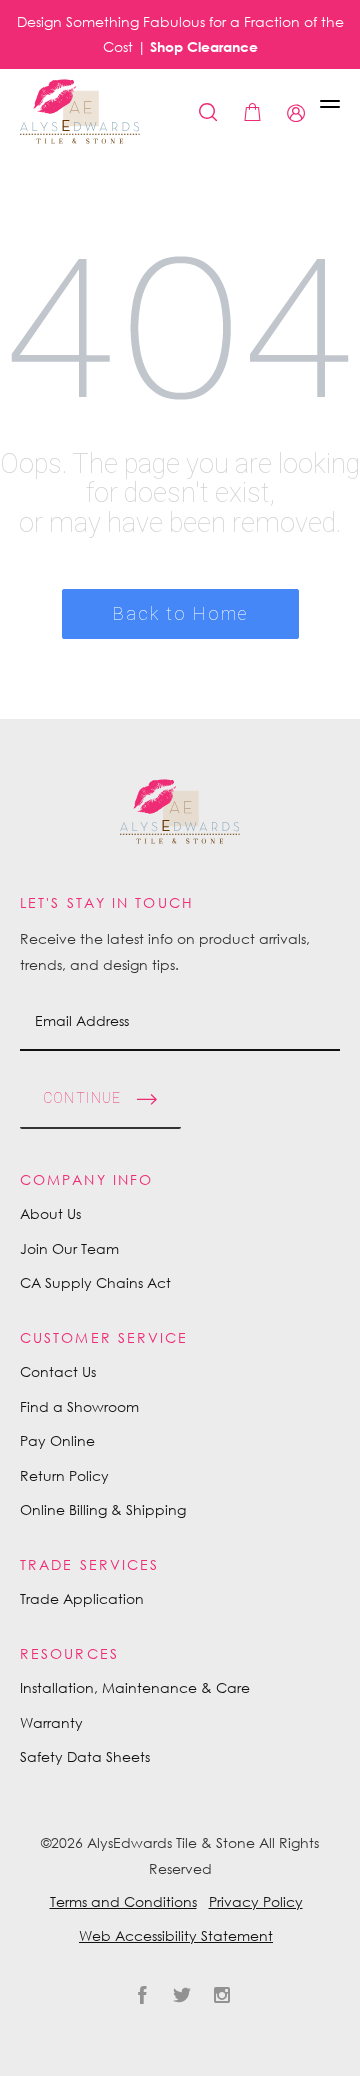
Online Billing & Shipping (103, 1509)
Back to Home (180, 613)
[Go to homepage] (80, 111)
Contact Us (58, 1371)
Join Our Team (69, 1248)
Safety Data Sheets (85, 1756)
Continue (82, 1097)
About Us (50, 1213)
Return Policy (64, 1475)
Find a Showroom (79, 1406)
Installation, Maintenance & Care (135, 1687)
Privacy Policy (256, 1901)
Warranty (51, 1722)
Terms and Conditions (123, 1901)
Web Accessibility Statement (176, 1935)
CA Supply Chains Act (95, 1282)
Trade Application (82, 1598)
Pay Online (57, 1440)
